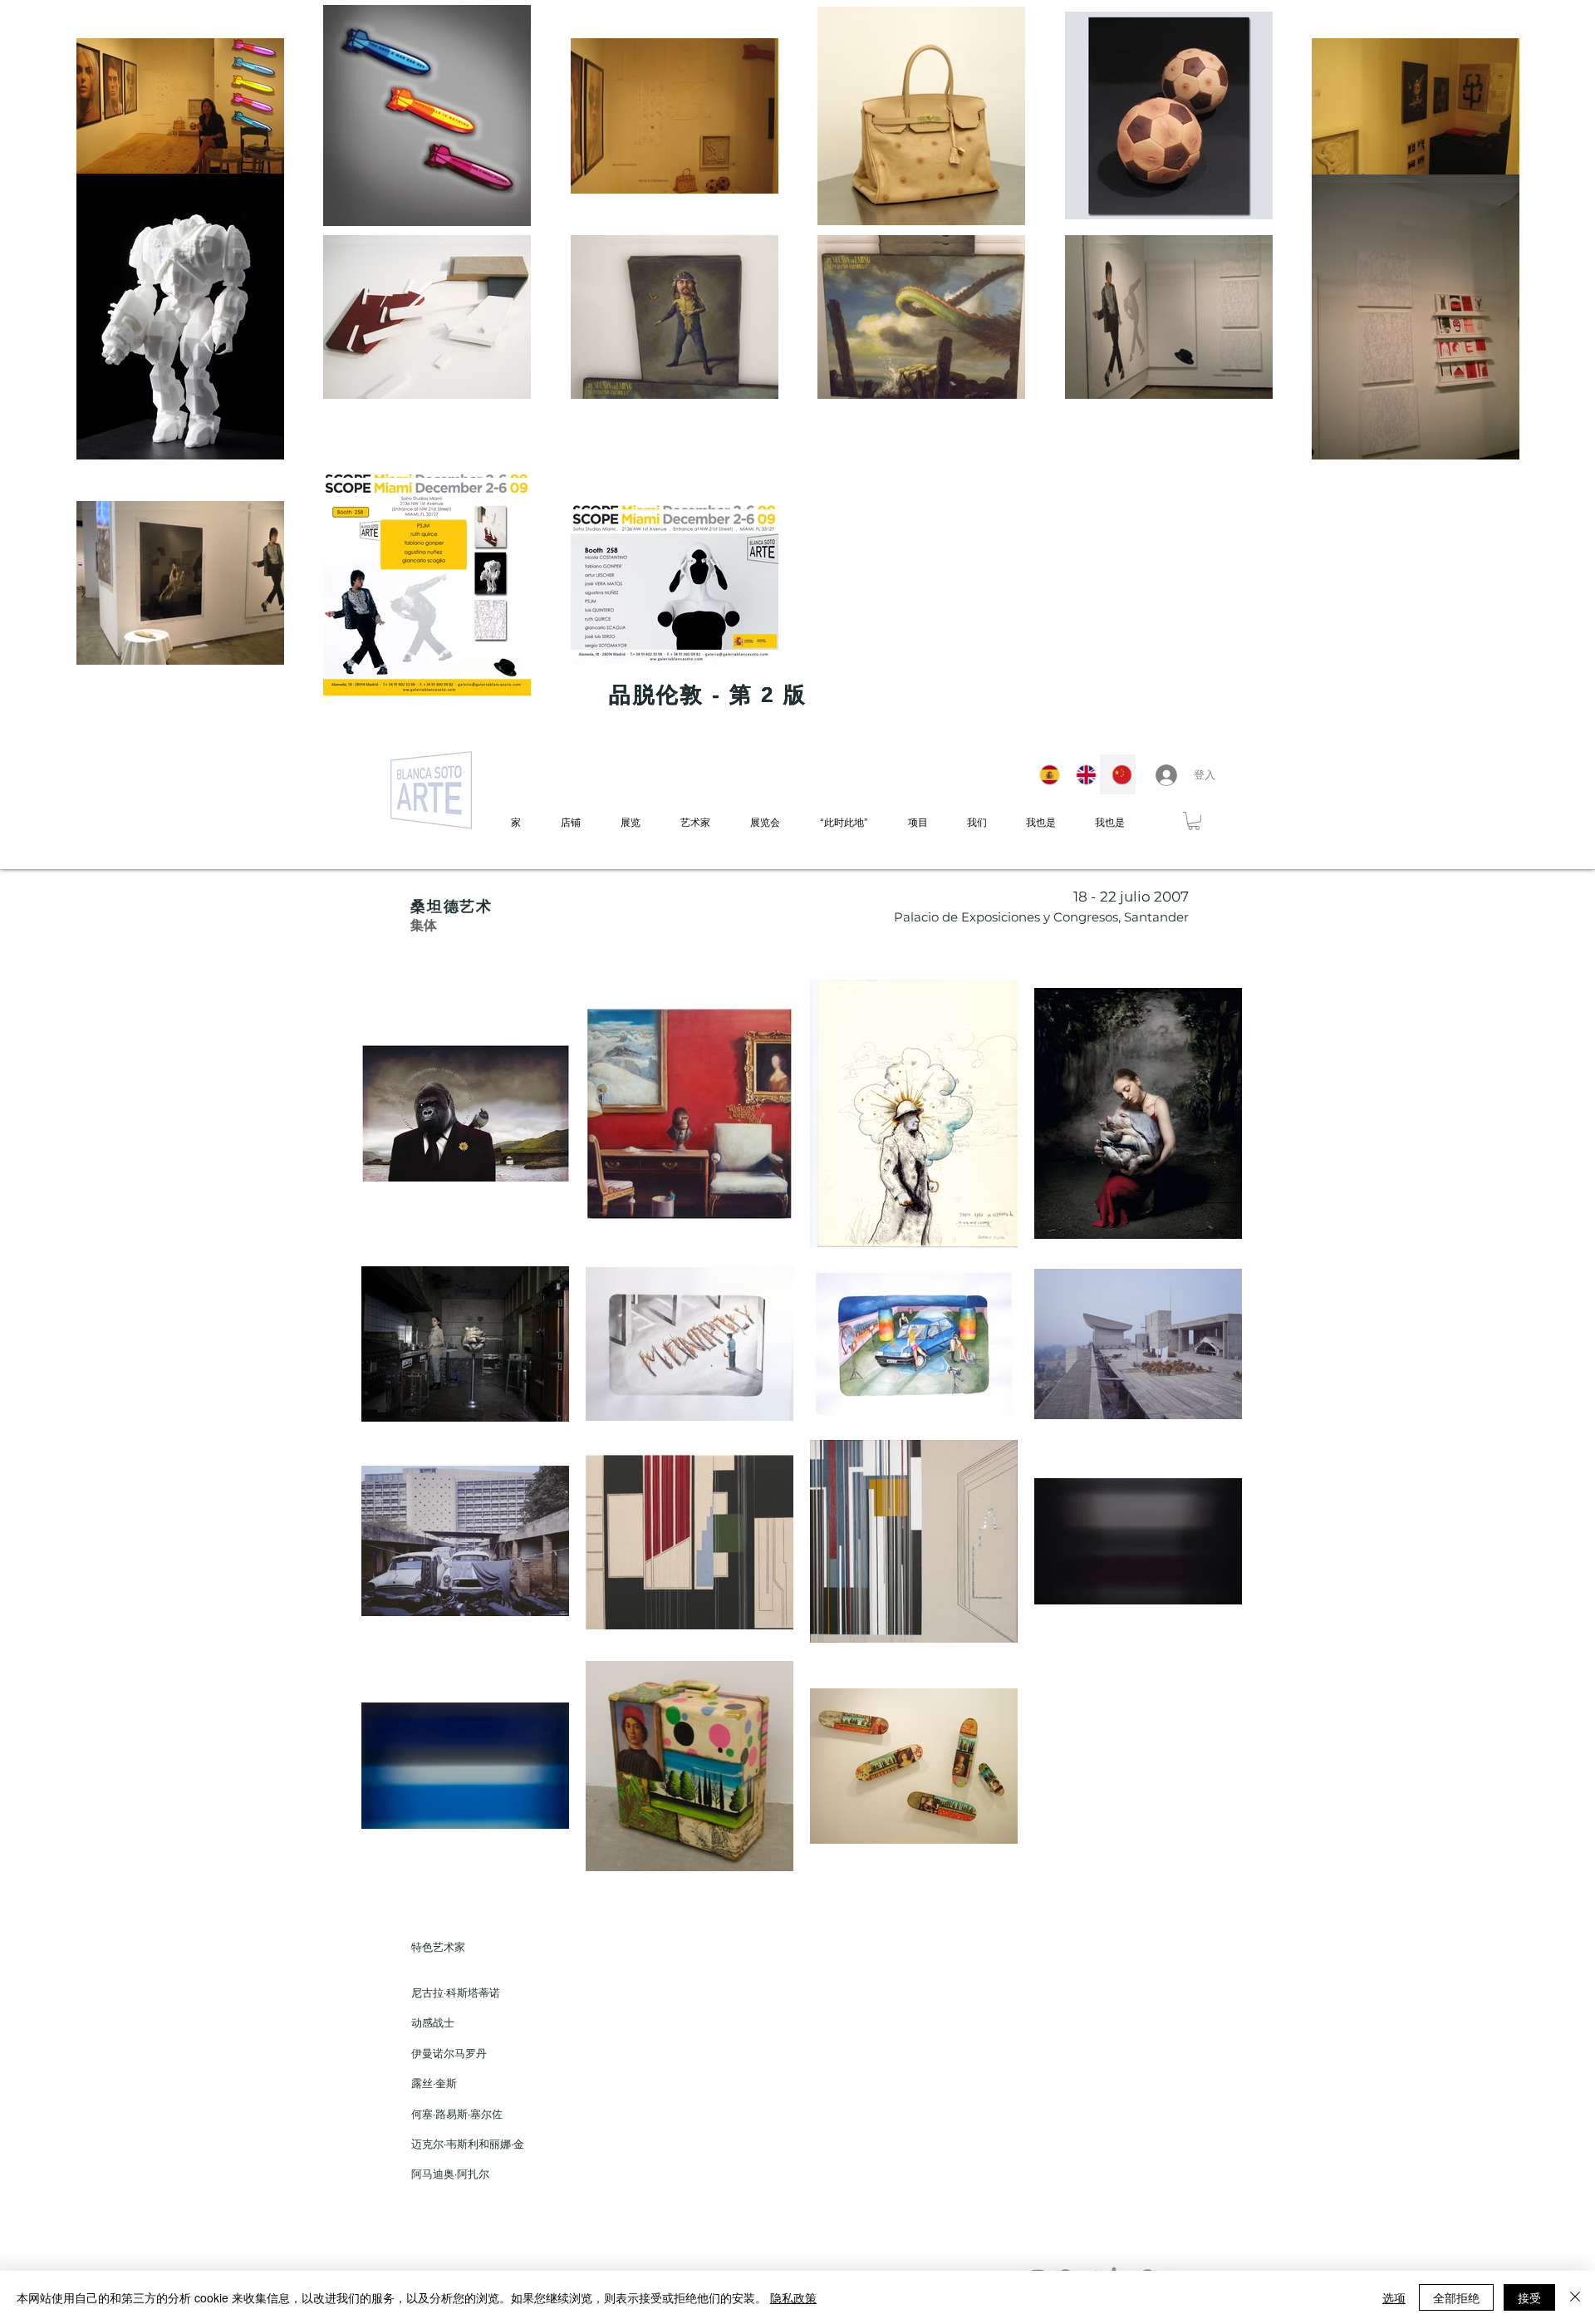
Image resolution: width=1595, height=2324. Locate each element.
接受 (1529, 2297)
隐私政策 (793, 2297)
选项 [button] (1394, 2297)
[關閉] (1575, 2297)
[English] (1082, 774)
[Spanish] (1045, 774)
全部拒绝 (1456, 2297)
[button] (1194, 821)
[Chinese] (1117, 774)
